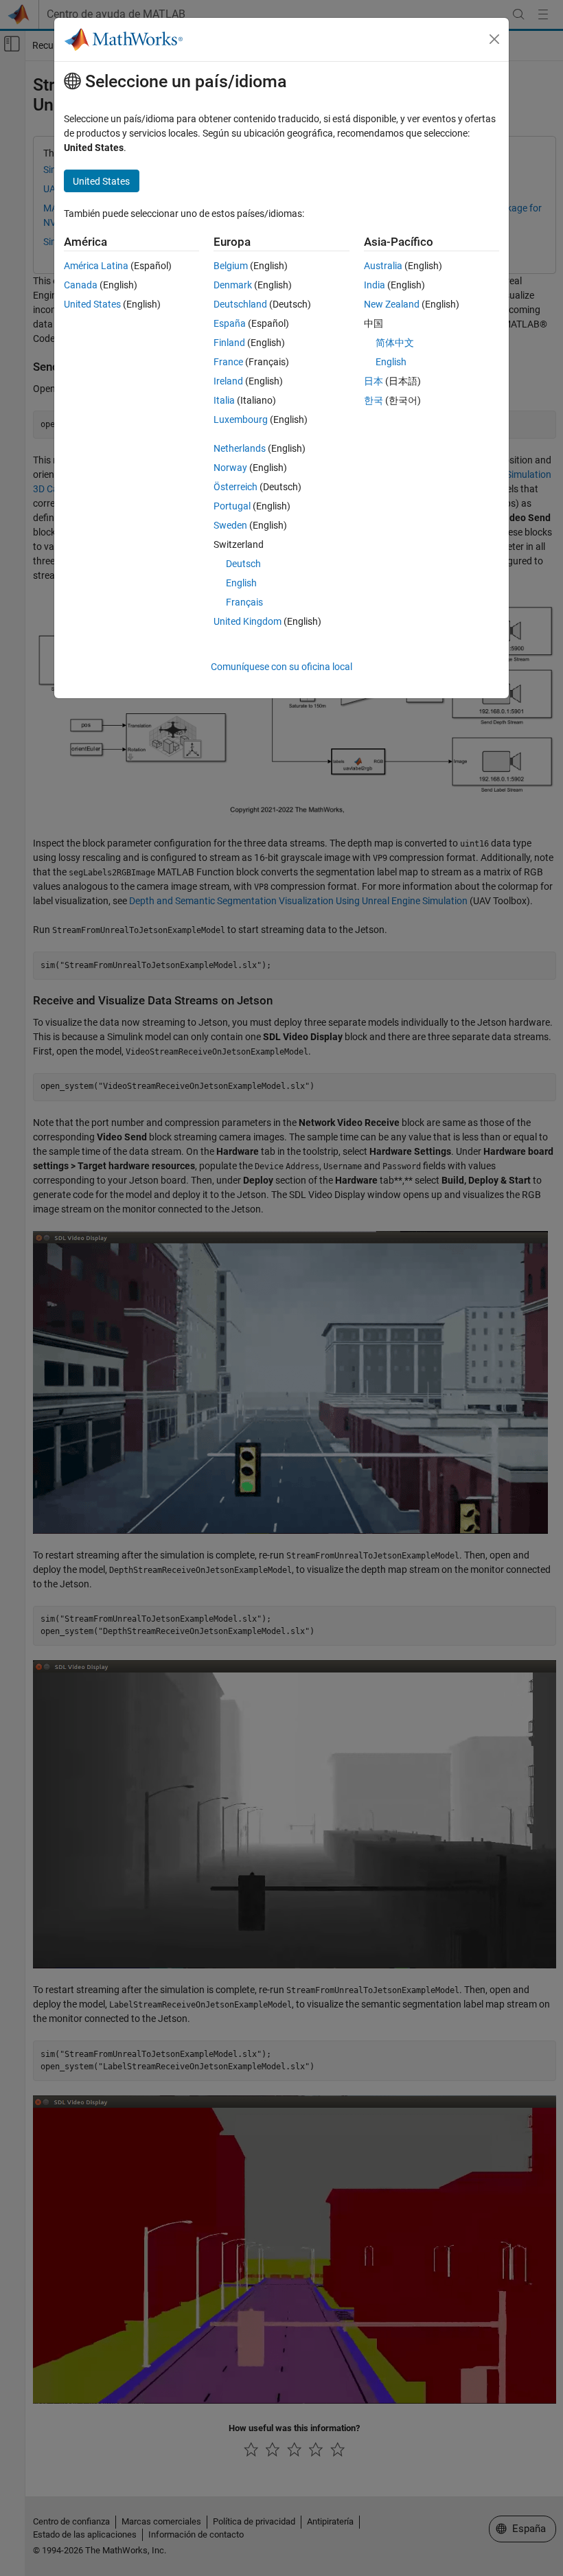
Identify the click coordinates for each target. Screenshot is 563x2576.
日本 (374, 381)
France (228, 362)
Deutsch (243, 564)
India (375, 285)
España (230, 323)
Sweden (230, 525)
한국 (374, 400)
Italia (224, 400)
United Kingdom (248, 621)
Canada (81, 285)
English (241, 583)
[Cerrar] (494, 39)
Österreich (235, 487)
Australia (383, 266)
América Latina (96, 266)
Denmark (233, 285)
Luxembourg (241, 419)
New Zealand (392, 304)
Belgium (231, 266)
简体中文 (395, 343)
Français (244, 602)
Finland (229, 343)
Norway (230, 468)
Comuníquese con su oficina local (281, 667)
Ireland (228, 381)
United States (92, 304)
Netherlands (240, 448)
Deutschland (240, 304)
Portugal (232, 506)
